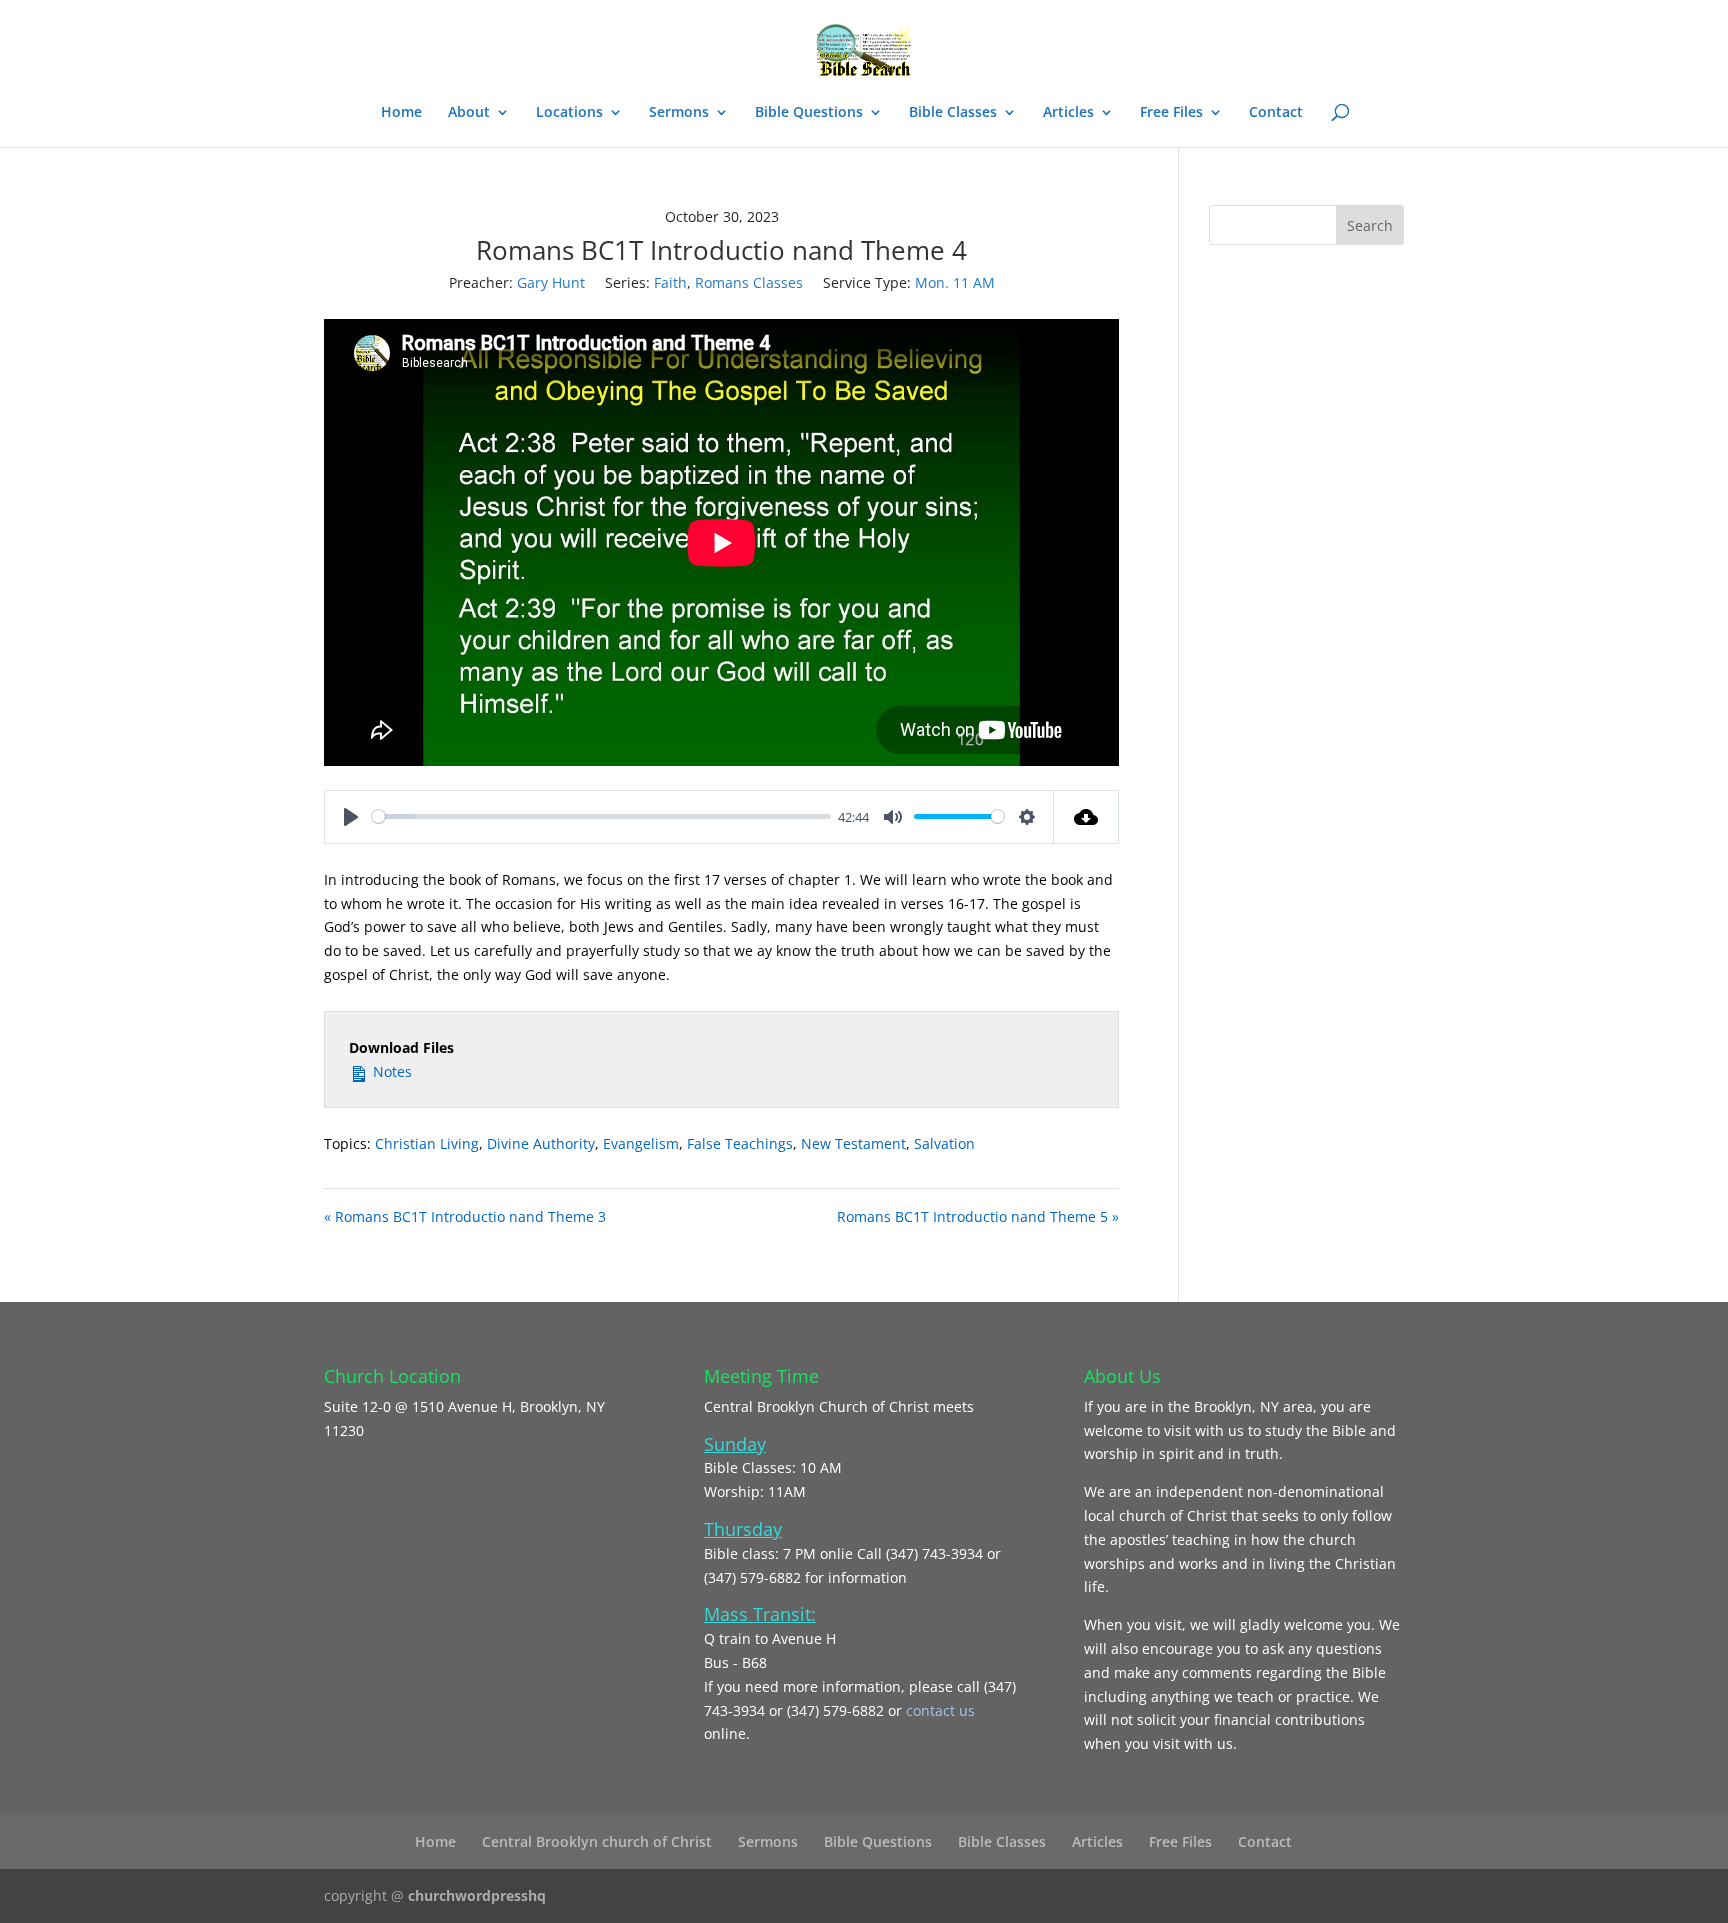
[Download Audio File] (1086, 817)
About (469, 113)
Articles (1068, 113)
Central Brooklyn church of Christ (597, 1841)
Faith (670, 282)
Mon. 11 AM (955, 282)
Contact (1276, 113)
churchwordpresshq (477, 1895)
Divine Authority (541, 1143)
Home (401, 113)
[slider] (601, 816)
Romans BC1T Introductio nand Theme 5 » (978, 1216)
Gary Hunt (551, 282)
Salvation (944, 1143)
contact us (940, 1710)
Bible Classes (953, 113)
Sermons (679, 113)
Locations (569, 113)
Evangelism (641, 1143)
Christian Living (427, 1143)
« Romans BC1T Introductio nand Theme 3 (465, 1216)
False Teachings (740, 1143)
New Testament (853, 1143)
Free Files (1171, 113)
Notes (390, 1071)
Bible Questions (809, 113)
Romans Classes (749, 282)
